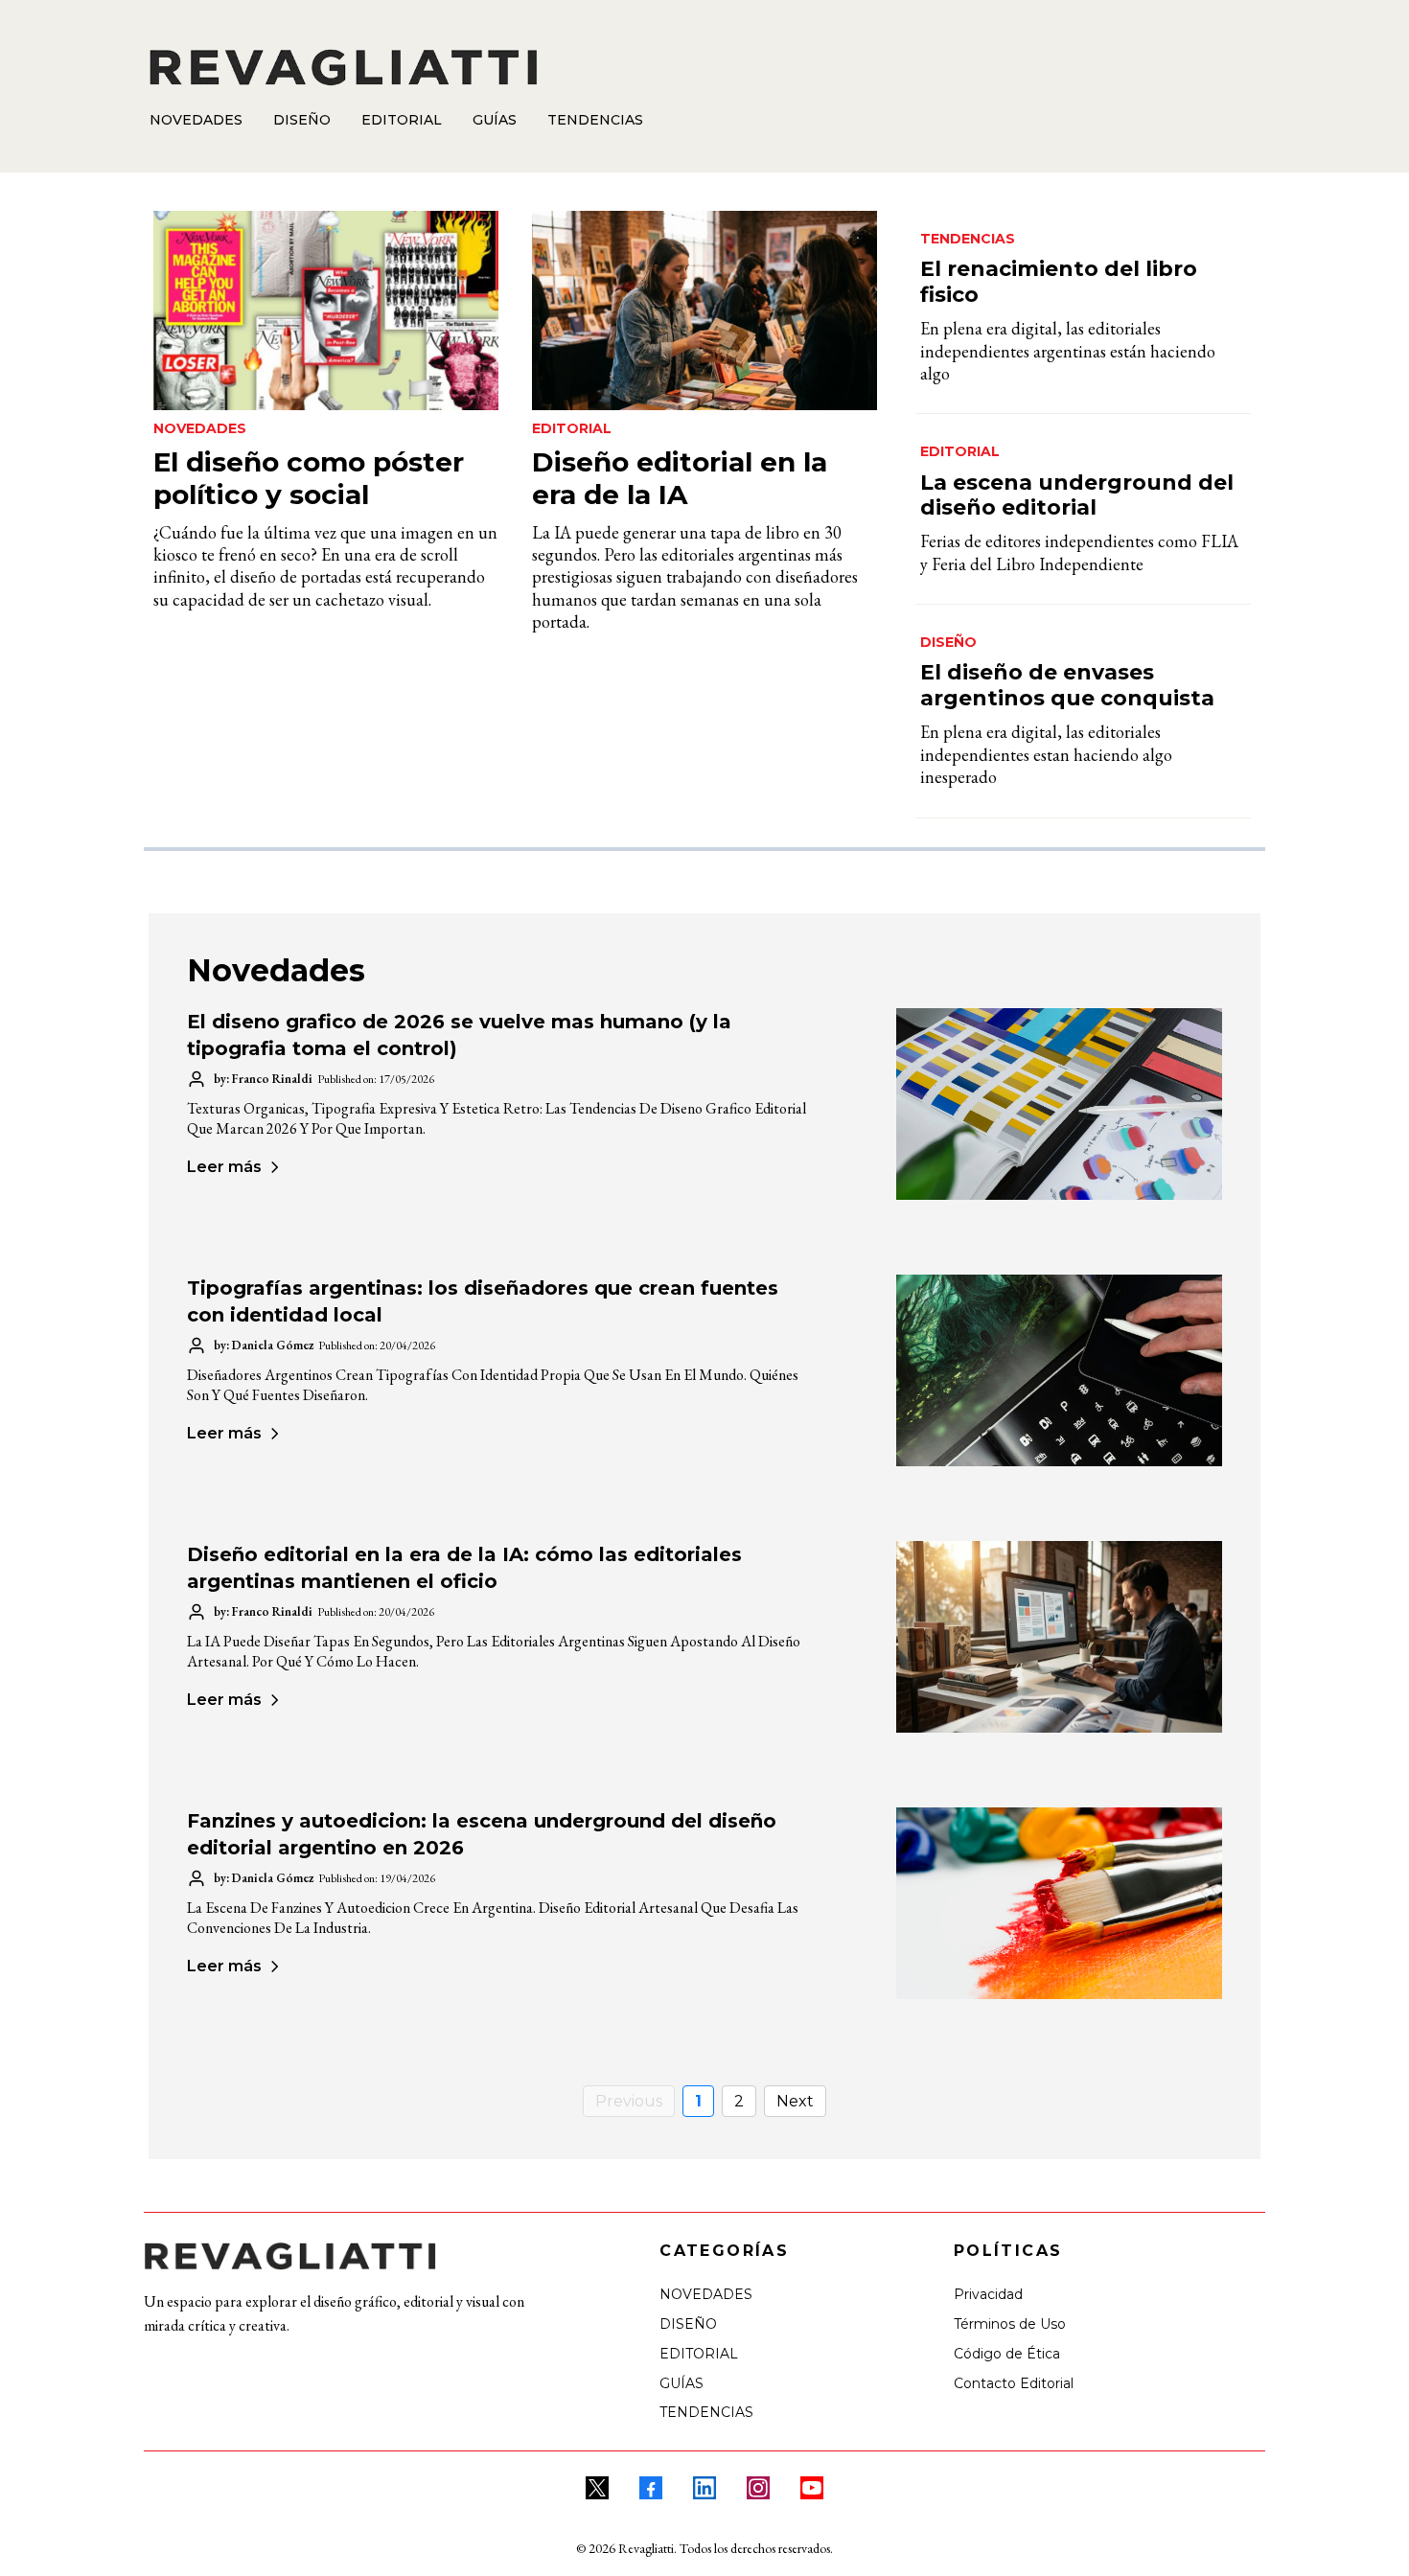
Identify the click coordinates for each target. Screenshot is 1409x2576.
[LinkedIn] (704, 2488)
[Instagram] (758, 2488)
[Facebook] (651, 2488)
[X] (597, 2488)
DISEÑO (688, 2324)
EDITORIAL (699, 2354)
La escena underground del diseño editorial (1077, 495)
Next (795, 2101)
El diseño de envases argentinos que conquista (1067, 685)
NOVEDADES (706, 2294)
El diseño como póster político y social (309, 478)
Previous (629, 2101)
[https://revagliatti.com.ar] (702, 67)
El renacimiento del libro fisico (1059, 281)
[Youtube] (812, 2488)
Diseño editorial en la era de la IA (680, 478)
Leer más (224, 1167)
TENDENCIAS (706, 2412)
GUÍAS (681, 2383)
